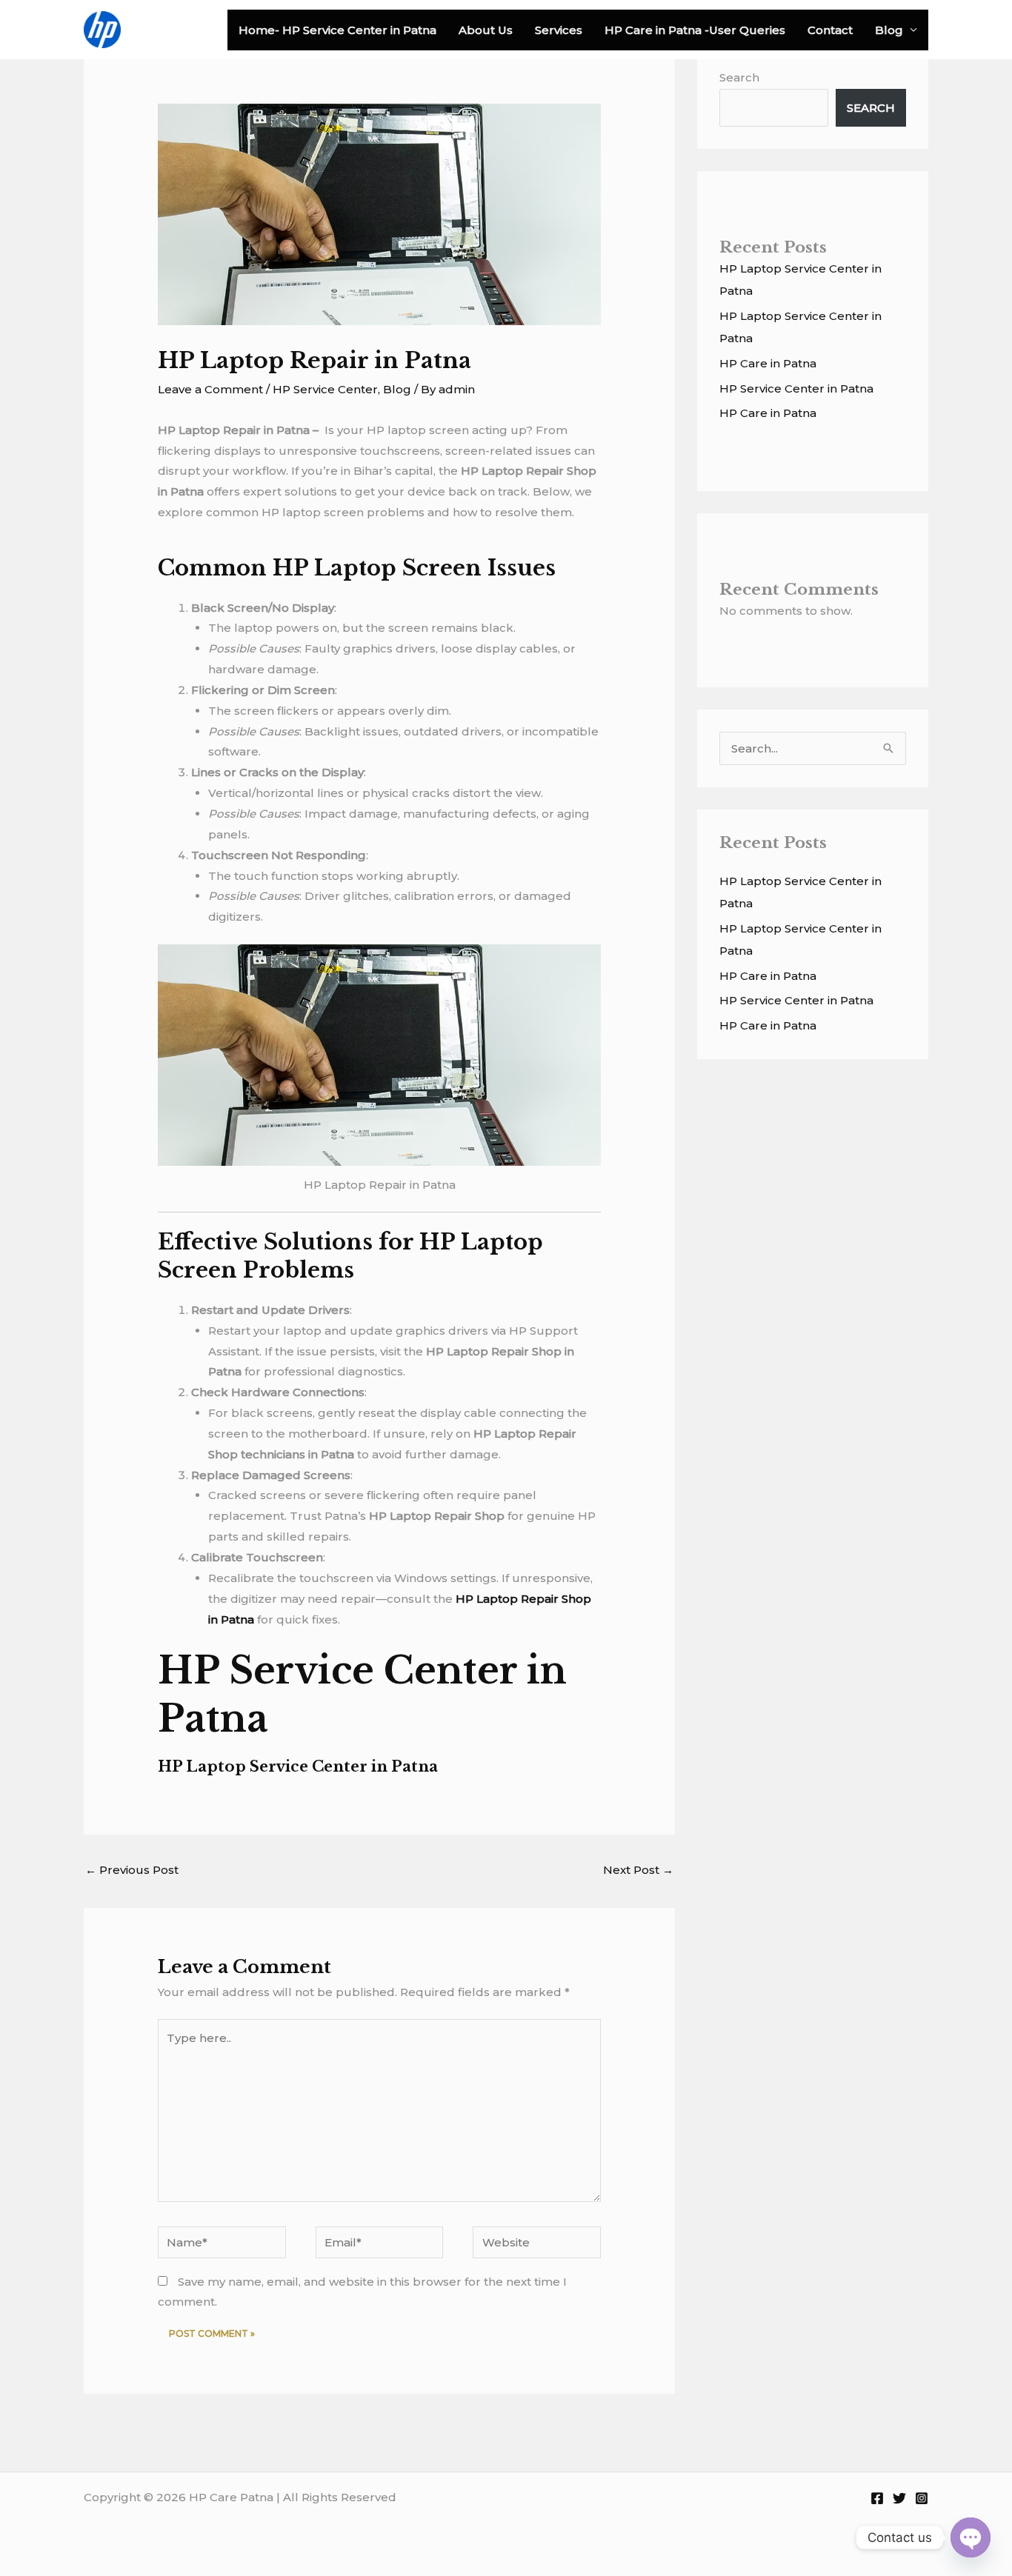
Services (559, 30)
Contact (830, 30)
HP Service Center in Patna (796, 388)
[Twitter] (899, 2498)
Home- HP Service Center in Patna (337, 30)
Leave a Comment (210, 389)
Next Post (638, 1870)
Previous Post (132, 1870)
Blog (889, 30)
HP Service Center (325, 389)
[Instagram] (922, 2498)
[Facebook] (877, 2498)
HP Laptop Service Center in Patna (298, 1766)
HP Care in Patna (768, 363)
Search (739, 77)
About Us (486, 30)
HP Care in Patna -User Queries (695, 30)
